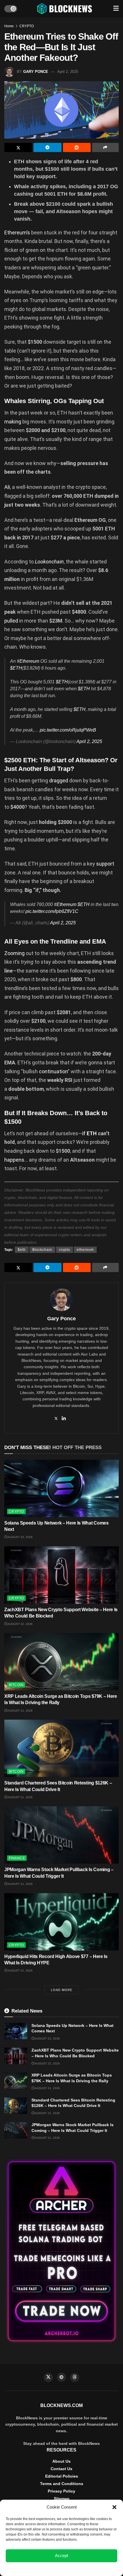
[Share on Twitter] (18, 147)
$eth (22, 1250)
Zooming (14, 953)
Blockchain (42, 1250)
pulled (11, 621)
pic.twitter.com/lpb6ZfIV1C (52, 911)
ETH (92, 1133)
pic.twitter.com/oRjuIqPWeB (68, 730)
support (105, 864)
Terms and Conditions (62, 2484)
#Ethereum (28, 661)
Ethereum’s (17, 233)
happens (14, 1160)
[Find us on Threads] (75, 2377)
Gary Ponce (36, 72)
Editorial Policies (62, 2476)
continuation (53, 1071)
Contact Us (61, 2469)
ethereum (85, 1250)
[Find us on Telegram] (61, 2377)
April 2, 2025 (68, 72)
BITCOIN (16, 1685)
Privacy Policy (61, 2491)
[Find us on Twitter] (48, 2377)
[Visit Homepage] (65, 9)
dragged (59, 780)
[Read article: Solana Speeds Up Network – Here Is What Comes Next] (61, 1488)
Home (9, 26)
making (13, 422)
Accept (61, 2555)
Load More (62, 1990)
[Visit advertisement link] (61, 2251)
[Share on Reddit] (77, 147)
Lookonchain (49, 562)
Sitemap (62, 2499)
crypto (65, 1250)
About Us (61, 2461)
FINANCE (17, 1858)
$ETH (16, 668)
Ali (7, 487)
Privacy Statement (77, 2569)
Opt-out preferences (45, 2569)
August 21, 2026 (20, 1711)
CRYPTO (27, 26)
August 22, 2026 (20, 1537)
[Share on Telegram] (47, 147)
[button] (114, 2507)
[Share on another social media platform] (105, 147)
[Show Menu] (116, 9)
